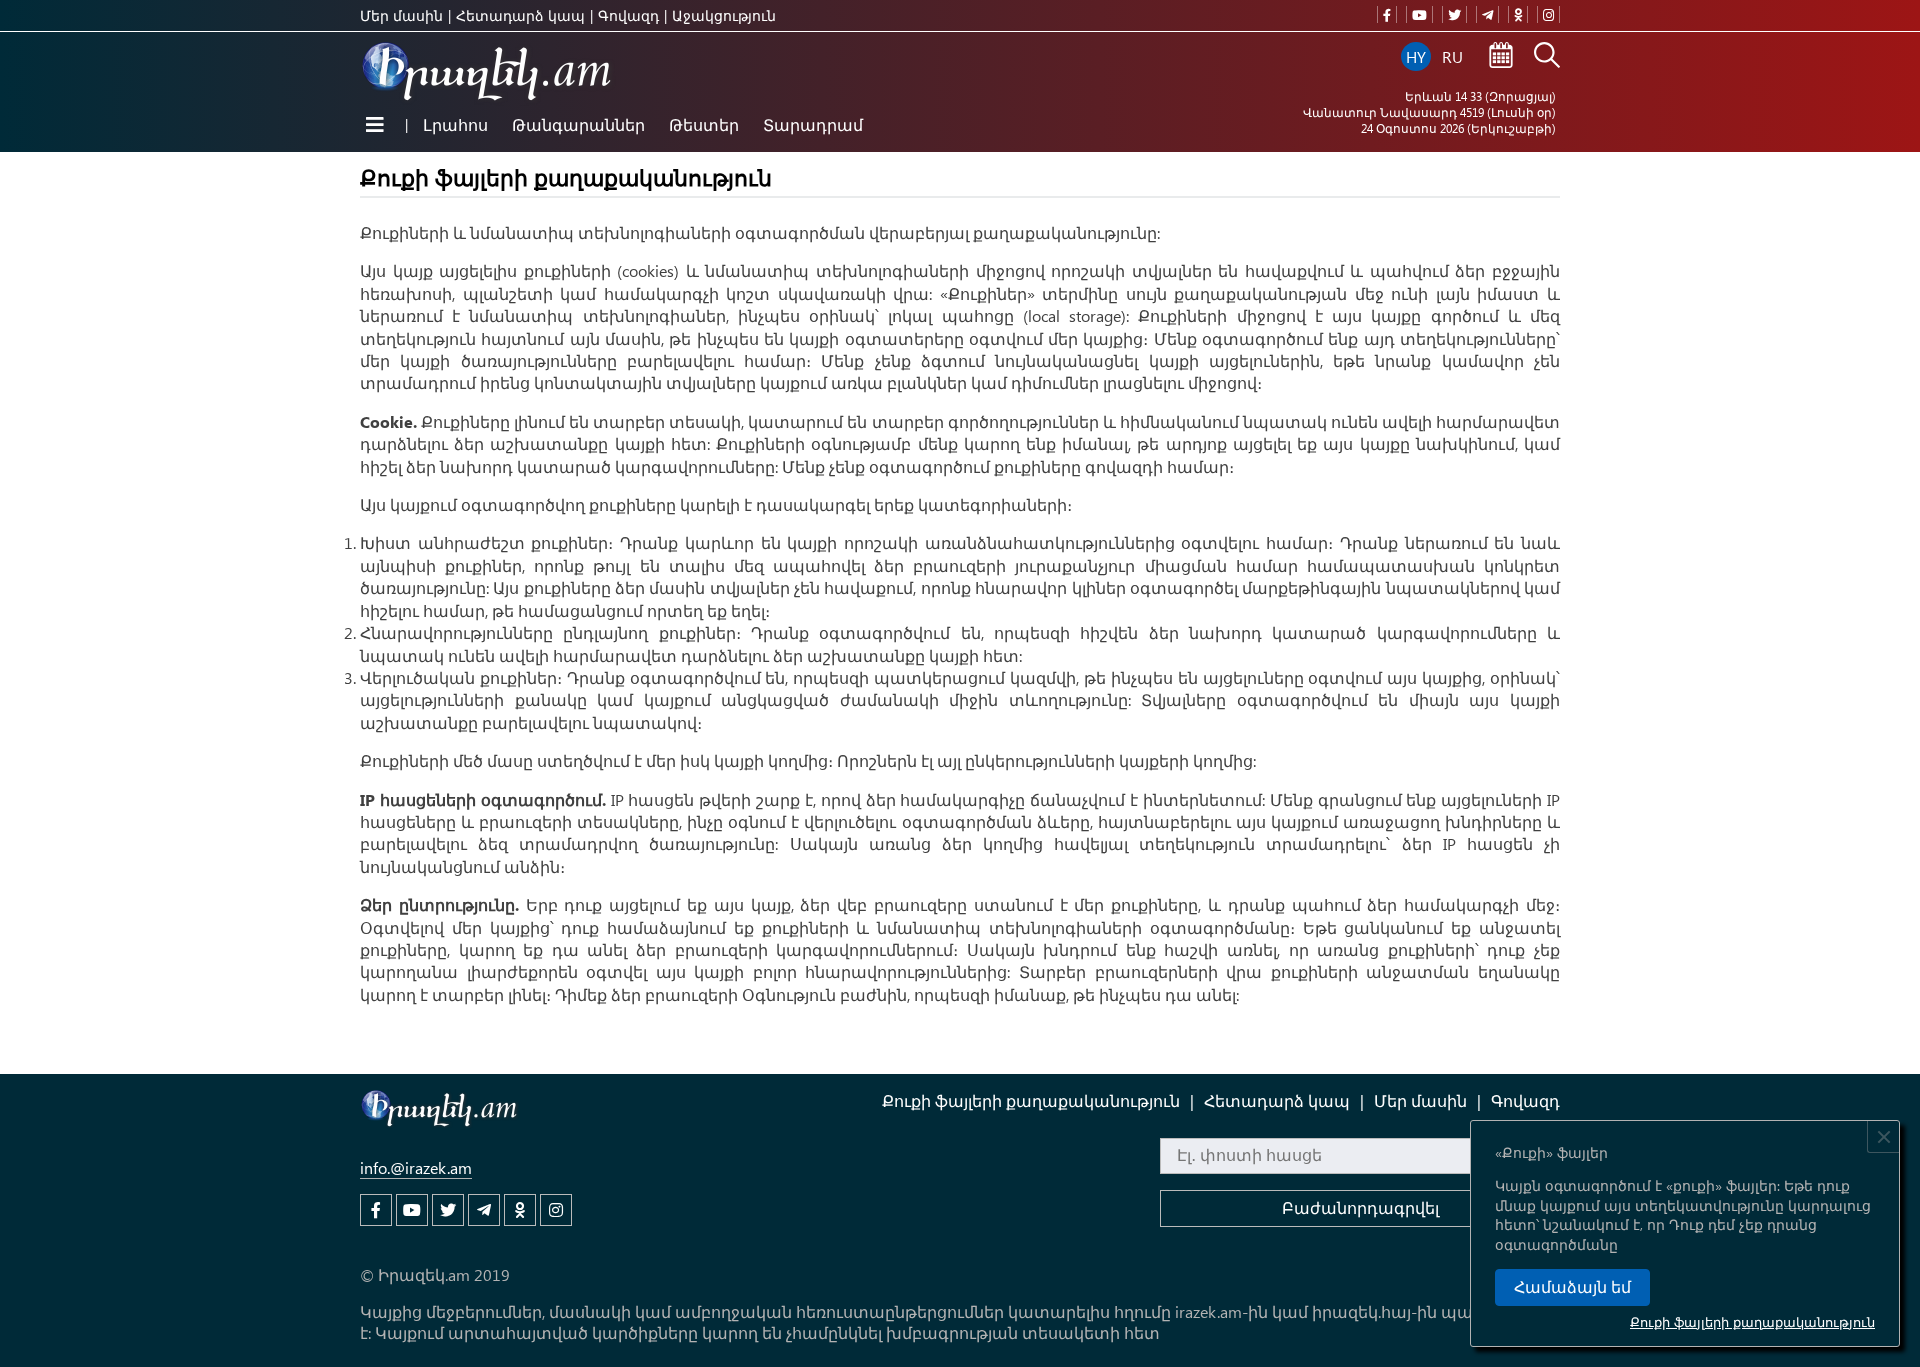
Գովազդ (628, 15)
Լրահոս (455, 124)
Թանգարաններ (578, 124)
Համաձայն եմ (1572, 1287)
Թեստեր (704, 124)
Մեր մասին (401, 15)
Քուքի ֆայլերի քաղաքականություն (1752, 1321)
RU (1452, 56)
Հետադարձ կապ (520, 15)
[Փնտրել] (1547, 57)
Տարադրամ (813, 124)
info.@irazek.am (416, 1167)
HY (1416, 56)
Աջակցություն (724, 15)
